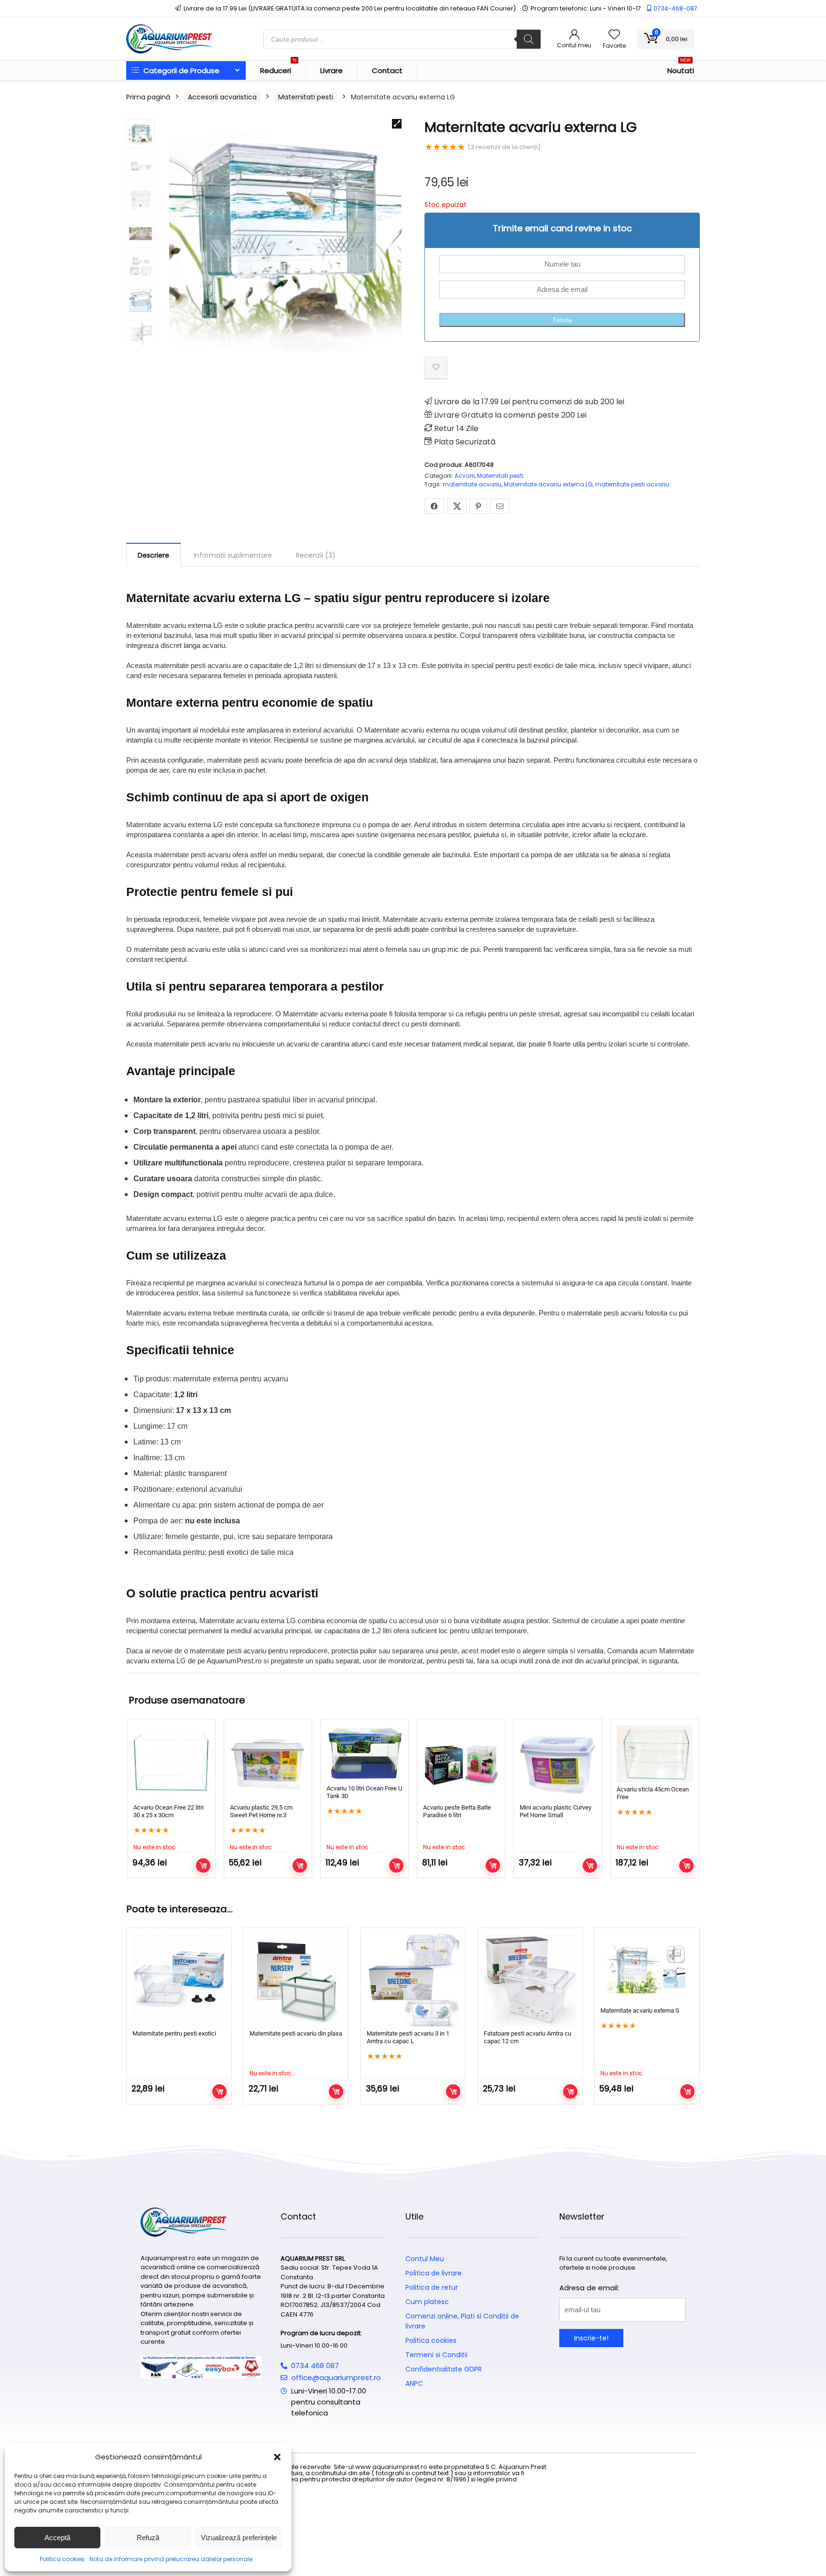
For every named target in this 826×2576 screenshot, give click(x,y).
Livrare (331, 70)
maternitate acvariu (472, 484)
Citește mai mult (203, 1865)
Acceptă (57, 2538)
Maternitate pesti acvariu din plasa (296, 2033)
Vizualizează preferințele (239, 2538)
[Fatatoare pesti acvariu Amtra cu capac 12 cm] (530, 1980)
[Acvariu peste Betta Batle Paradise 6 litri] (461, 1763)
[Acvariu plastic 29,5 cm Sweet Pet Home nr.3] (268, 1763)
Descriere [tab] (153, 555)
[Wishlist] (614, 35)
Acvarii (465, 476)
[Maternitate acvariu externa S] (647, 1969)
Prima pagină (148, 97)
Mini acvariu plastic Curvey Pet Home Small (555, 1811)
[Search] (529, 39)
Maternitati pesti (306, 97)
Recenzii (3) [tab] (316, 555)
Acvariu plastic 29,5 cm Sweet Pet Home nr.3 (261, 1811)
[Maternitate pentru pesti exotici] (179, 1980)
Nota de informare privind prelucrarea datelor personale (171, 2559)
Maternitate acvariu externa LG (548, 484)
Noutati (681, 68)
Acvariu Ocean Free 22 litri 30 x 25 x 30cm (168, 1811)
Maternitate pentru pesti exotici (174, 2033)
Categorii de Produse (180, 70)
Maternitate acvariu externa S (640, 2010)
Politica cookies (62, 2559)
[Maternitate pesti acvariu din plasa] (296, 1980)
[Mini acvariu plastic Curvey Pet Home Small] (558, 1763)
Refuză (148, 2538)
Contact (387, 70)
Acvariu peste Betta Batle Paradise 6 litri (457, 1811)
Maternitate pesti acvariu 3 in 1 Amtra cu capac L (408, 2037)
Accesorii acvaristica (222, 97)
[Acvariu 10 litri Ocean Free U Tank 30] (364, 1753)
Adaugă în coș (590, 1865)
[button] (277, 2457)
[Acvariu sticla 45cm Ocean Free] (655, 1754)
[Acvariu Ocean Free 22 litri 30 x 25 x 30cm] (171, 1763)
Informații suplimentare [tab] (233, 555)
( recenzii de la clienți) (504, 147)
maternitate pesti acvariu (632, 484)
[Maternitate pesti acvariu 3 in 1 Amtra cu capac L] (413, 1980)
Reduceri (278, 68)
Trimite (562, 320)
